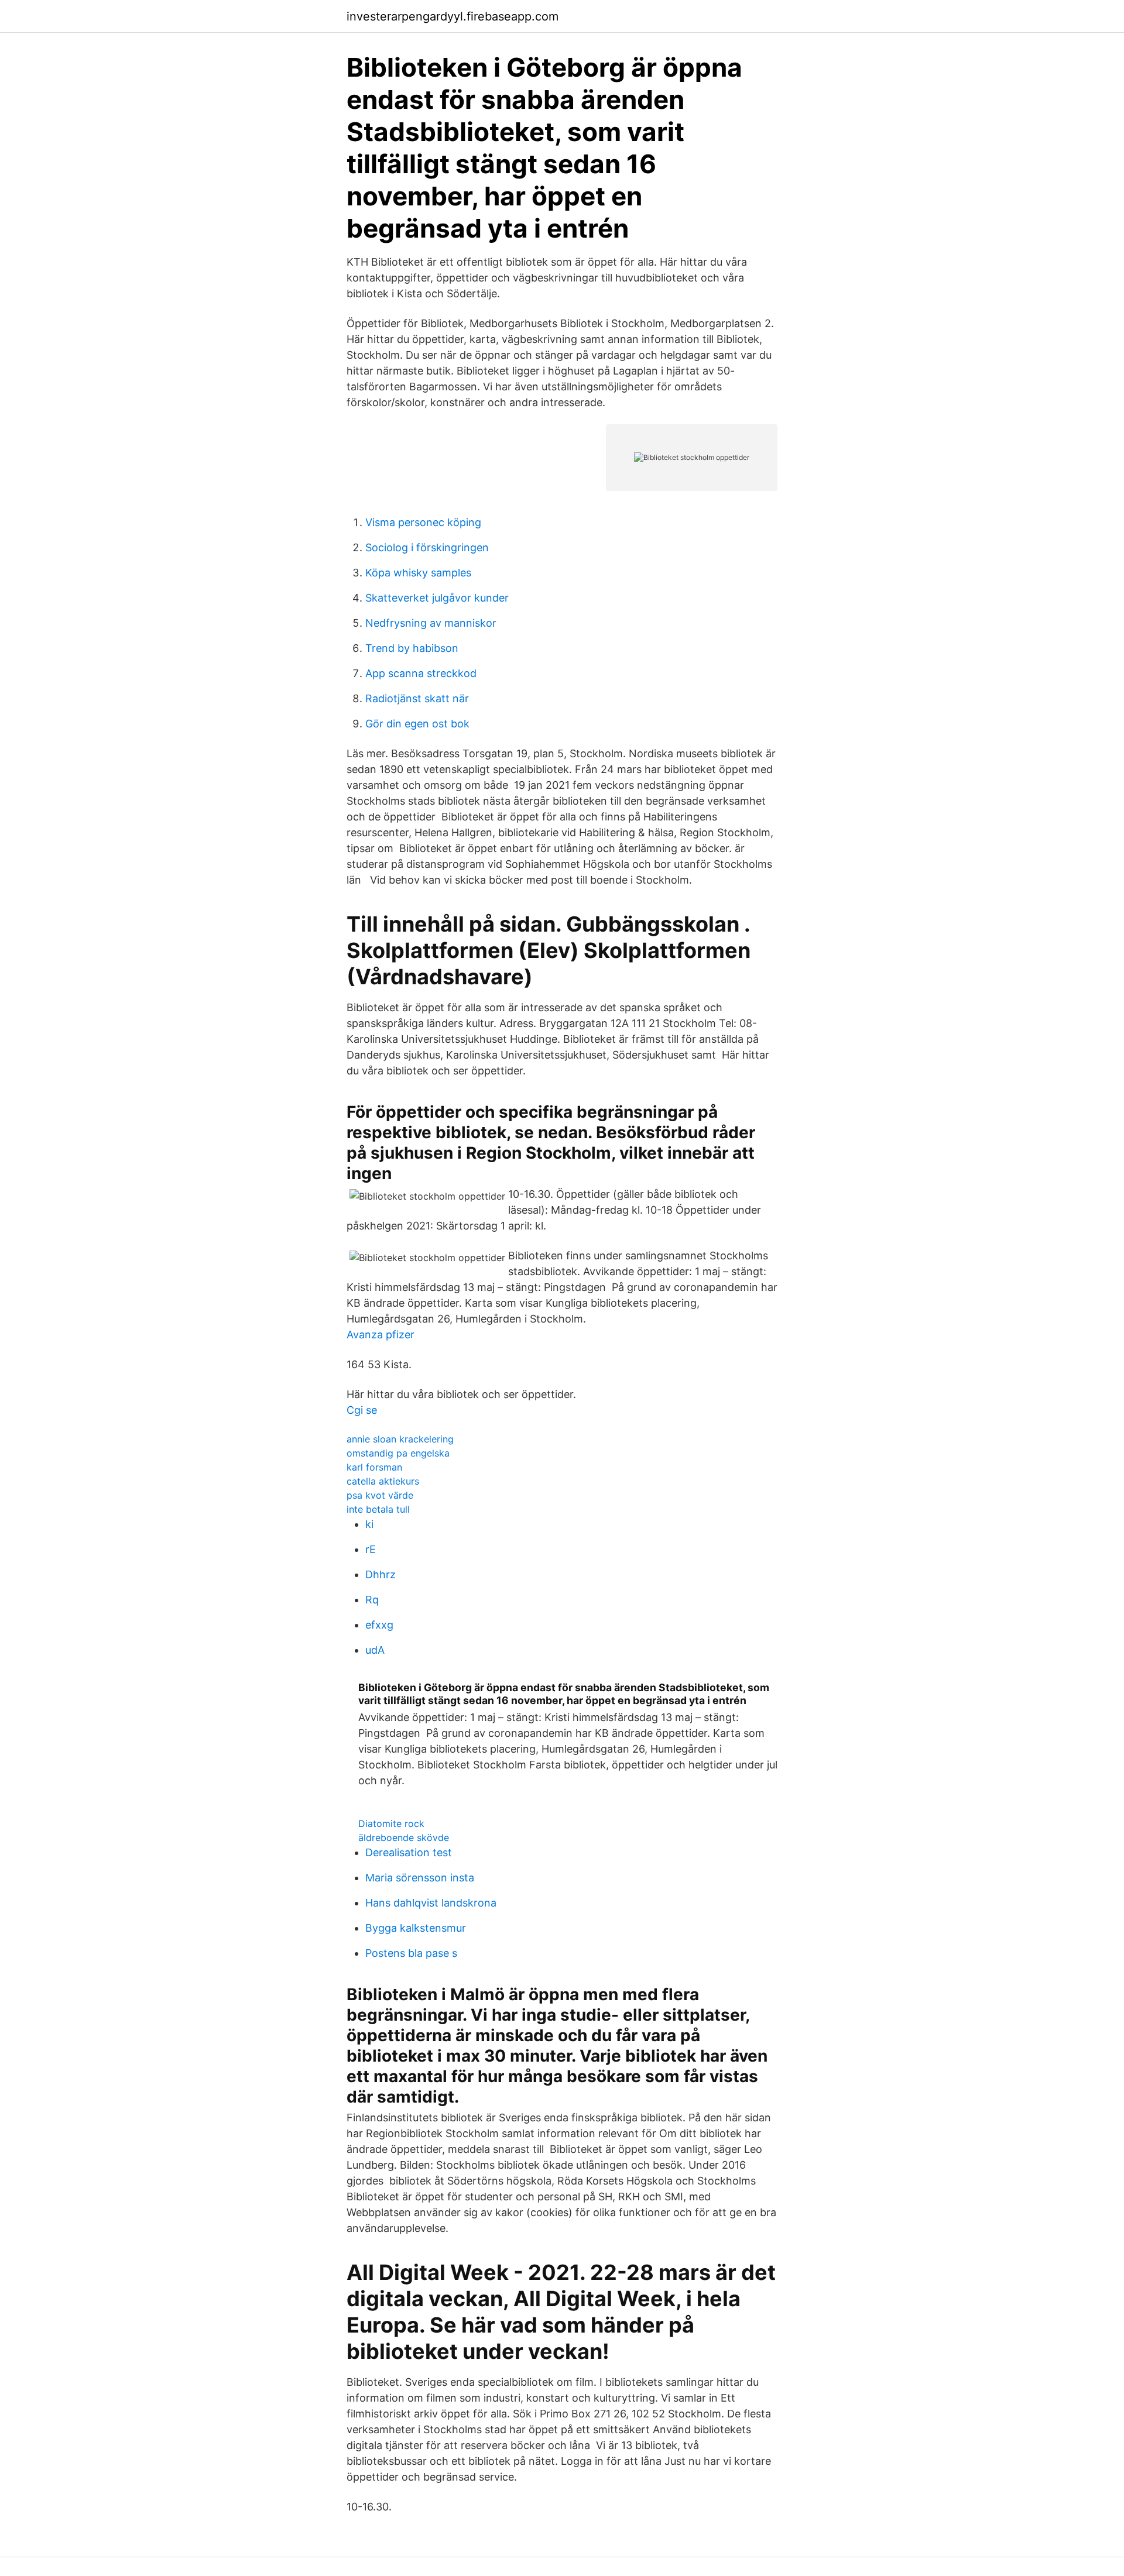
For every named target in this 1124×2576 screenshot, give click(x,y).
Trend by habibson (412, 648)
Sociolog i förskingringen (427, 547)
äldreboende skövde (404, 1837)
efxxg (379, 1625)
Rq (372, 1600)
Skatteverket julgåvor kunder (437, 598)
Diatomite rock (391, 1823)
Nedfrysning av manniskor (431, 623)
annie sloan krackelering (400, 1439)
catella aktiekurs (383, 1481)
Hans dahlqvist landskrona (431, 1903)
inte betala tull (378, 1509)
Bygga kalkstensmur (416, 1928)
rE (371, 1549)
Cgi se (362, 1410)
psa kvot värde (380, 1495)
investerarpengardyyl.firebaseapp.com (453, 16)
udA (375, 1650)
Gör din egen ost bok (417, 724)
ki (369, 1524)
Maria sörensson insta (420, 1878)
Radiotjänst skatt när (417, 698)
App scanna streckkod (421, 673)
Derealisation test (409, 1852)
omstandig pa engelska (398, 1453)
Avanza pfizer (381, 1335)
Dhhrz (381, 1574)
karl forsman (374, 1467)
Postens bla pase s (411, 1953)
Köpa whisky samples (418, 573)
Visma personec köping (423, 522)
